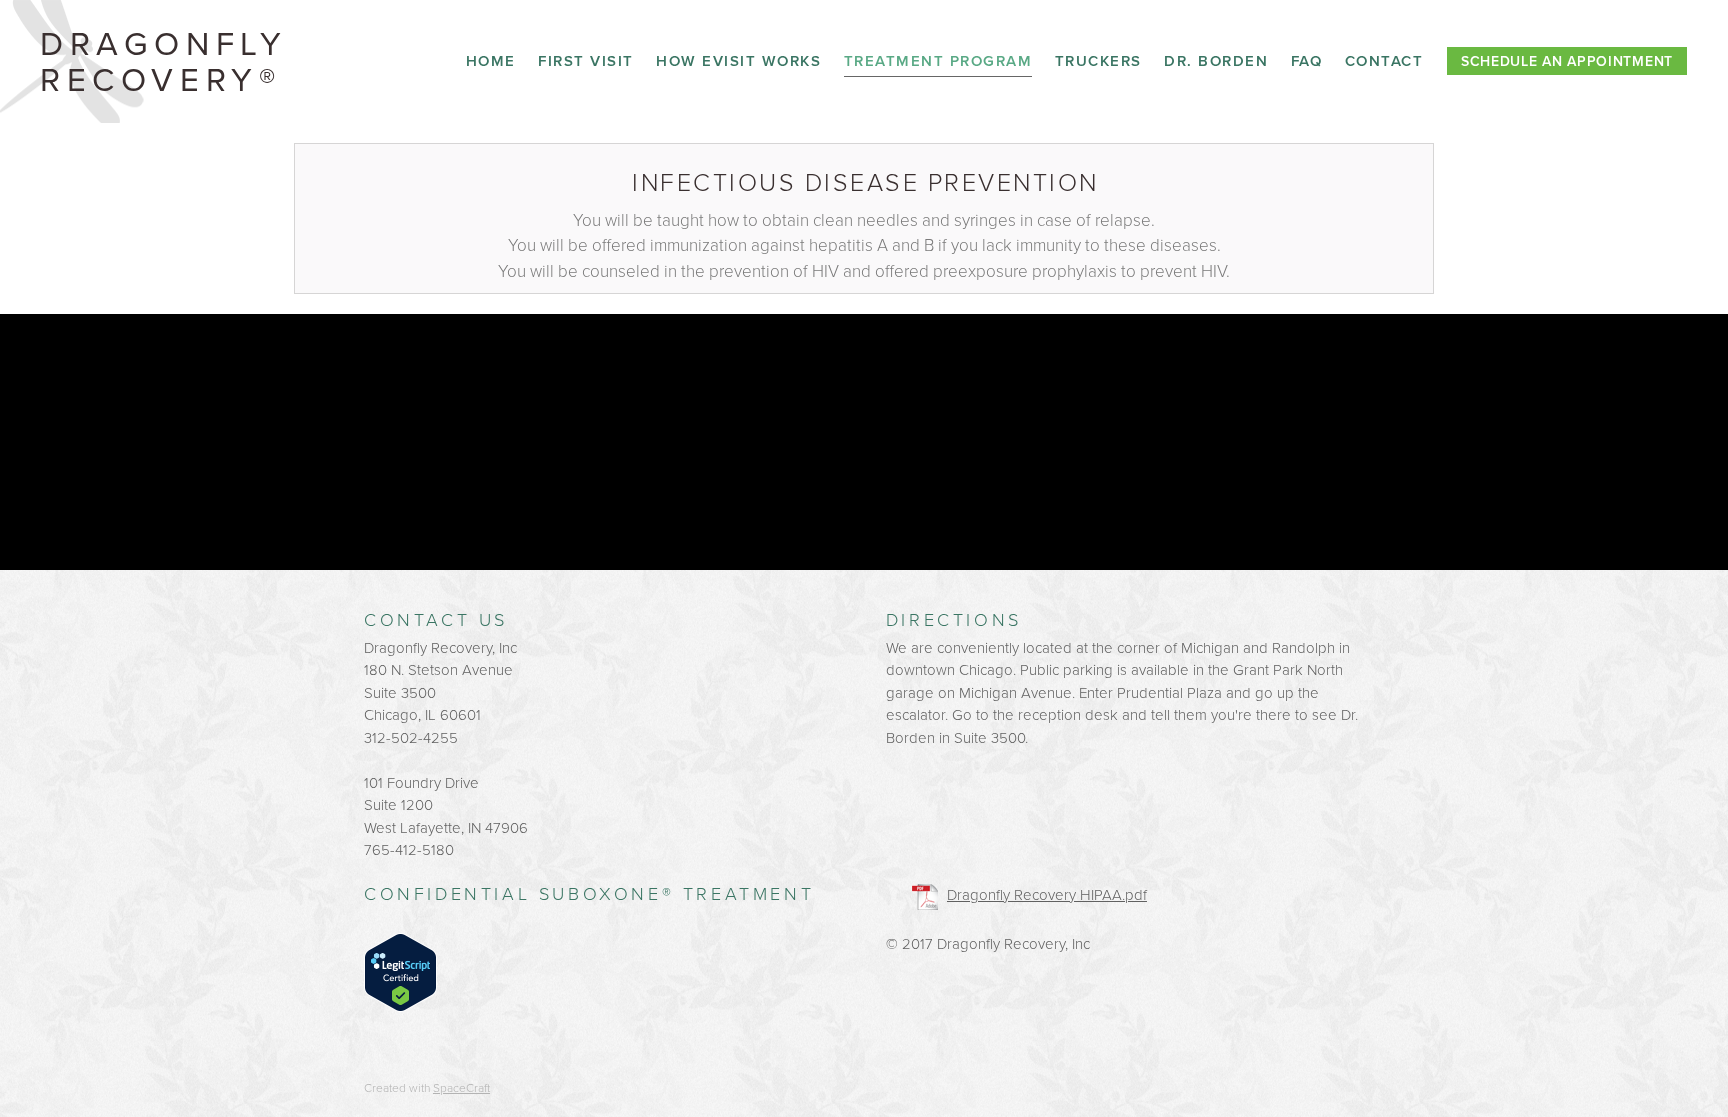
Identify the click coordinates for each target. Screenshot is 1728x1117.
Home (491, 60)
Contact (1384, 60)
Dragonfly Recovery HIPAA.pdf (1047, 894)
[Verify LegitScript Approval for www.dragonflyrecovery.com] (400, 970)
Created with (427, 1087)
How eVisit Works (738, 60)
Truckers (1098, 60)
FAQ (1307, 60)
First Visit (586, 60)
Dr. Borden (1216, 60)
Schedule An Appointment (1567, 61)
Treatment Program (938, 60)
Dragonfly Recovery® (163, 60)
